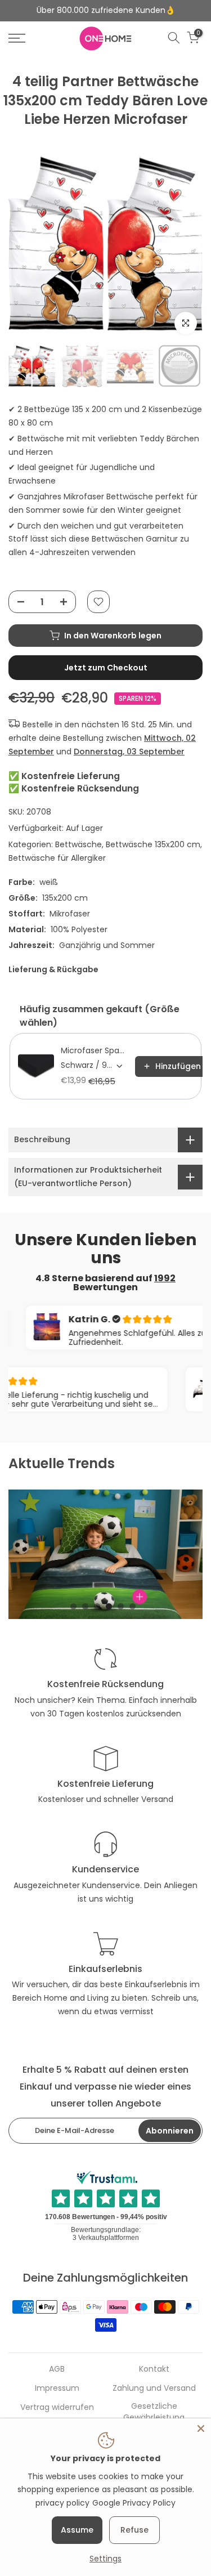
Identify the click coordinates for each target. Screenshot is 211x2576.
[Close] (201, 2429)
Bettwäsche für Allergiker (57, 858)
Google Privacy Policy (134, 2503)
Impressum (57, 2388)
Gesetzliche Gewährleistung (154, 2412)
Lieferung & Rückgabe (53, 969)
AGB (57, 2369)
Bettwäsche (78, 844)
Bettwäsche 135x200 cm (153, 844)
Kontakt (154, 2369)
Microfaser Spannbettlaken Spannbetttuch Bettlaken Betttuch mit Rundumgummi (95, 1050)
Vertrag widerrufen (57, 2407)
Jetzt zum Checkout (106, 668)
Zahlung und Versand (154, 2388)
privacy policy (62, 2503)
